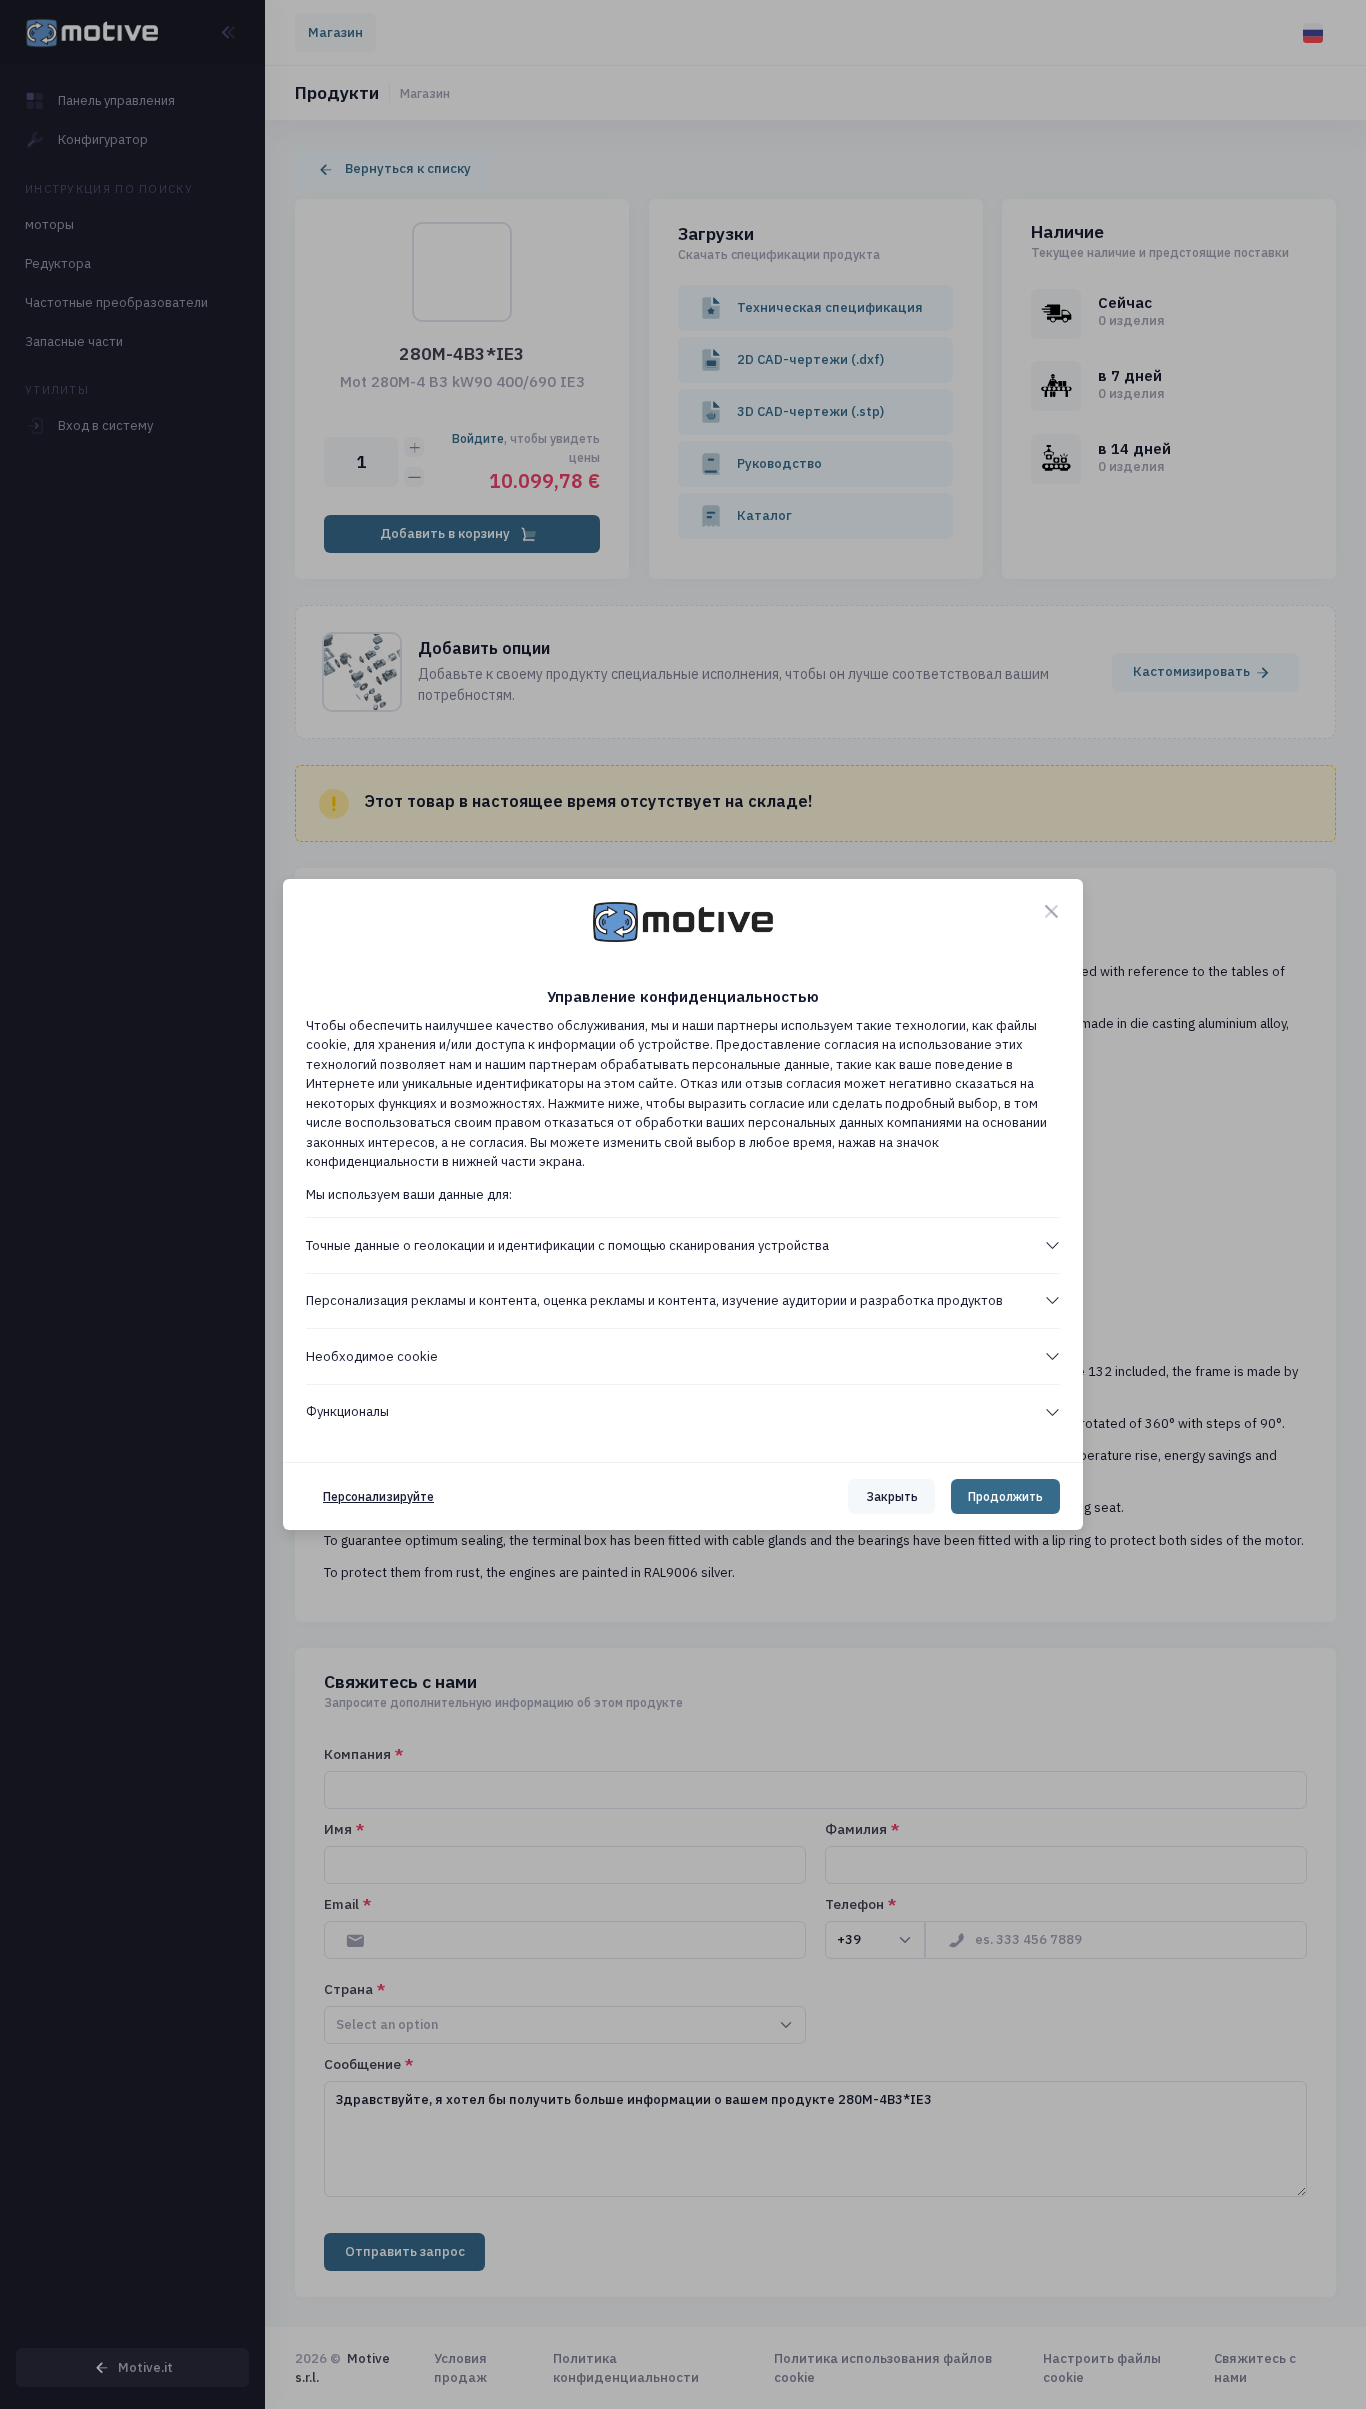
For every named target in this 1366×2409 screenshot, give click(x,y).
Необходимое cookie (372, 1356)
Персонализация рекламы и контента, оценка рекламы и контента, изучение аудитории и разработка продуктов (654, 1300)
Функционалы (347, 1411)
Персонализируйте (378, 1496)
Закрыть (892, 1496)
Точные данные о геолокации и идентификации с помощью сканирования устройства (567, 1245)
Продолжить (1005, 1496)
